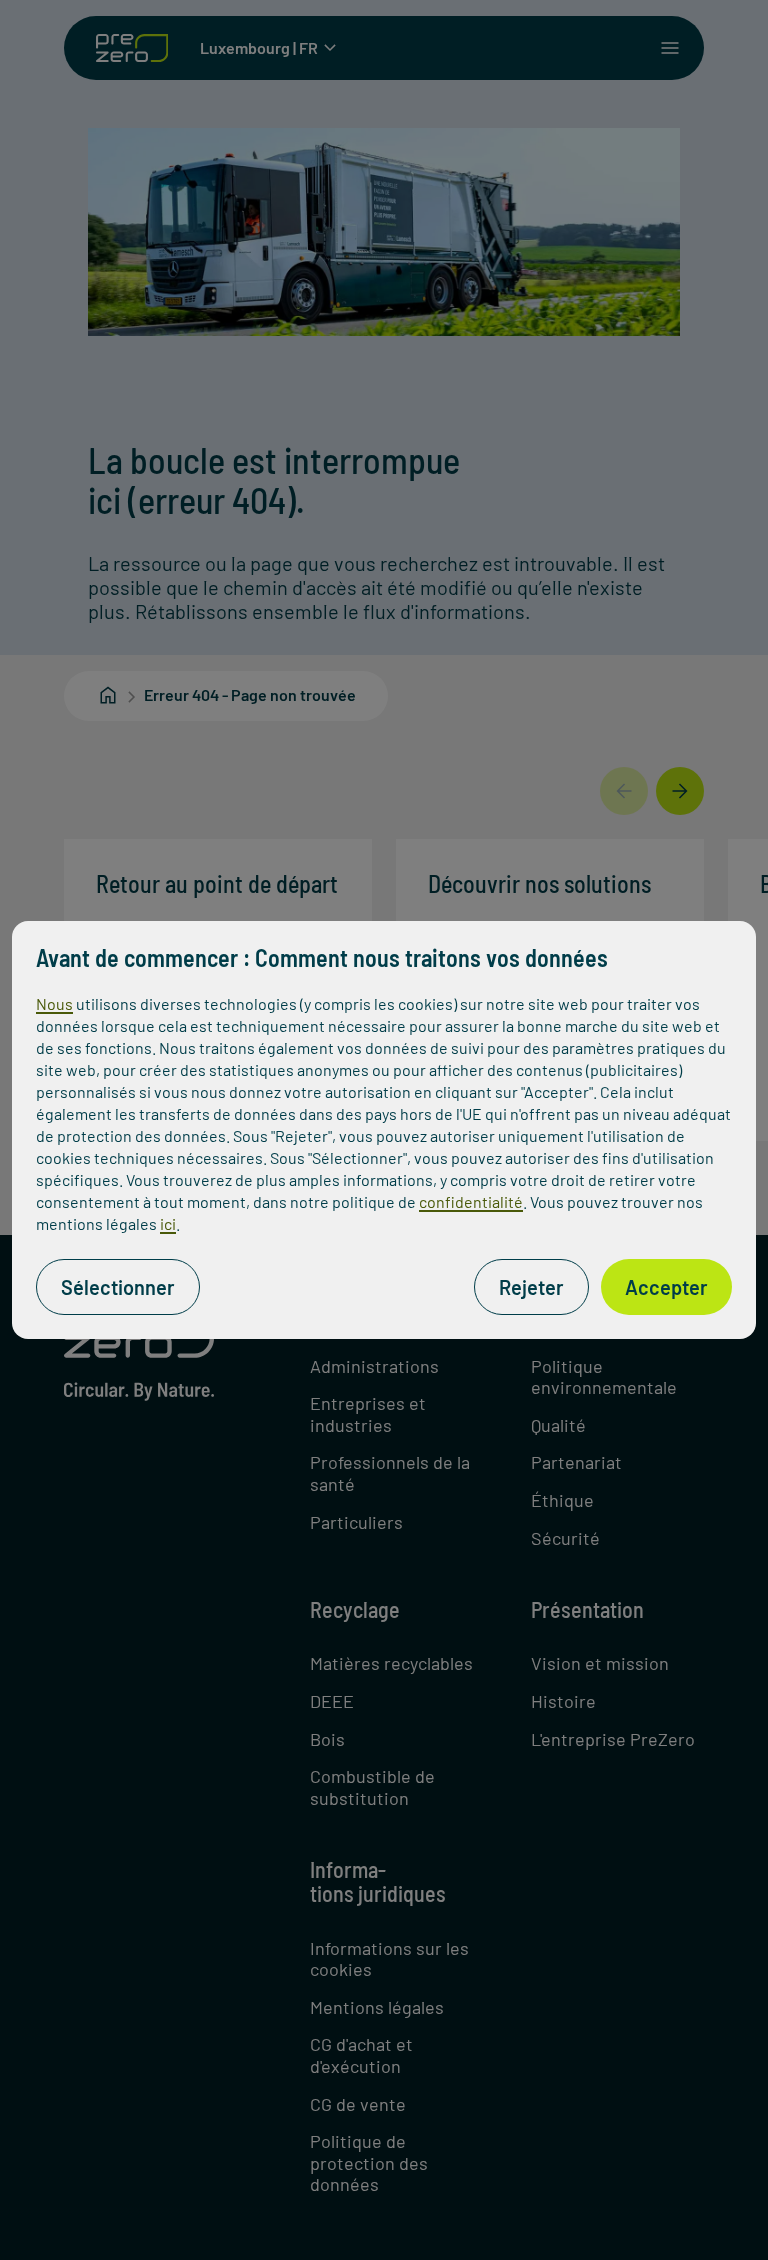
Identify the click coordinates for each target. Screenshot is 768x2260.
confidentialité (471, 1201)
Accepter (666, 1287)
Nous (54, 1003)
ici (168, 1223)
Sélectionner (118, 1287)
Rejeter (531, 1287)
